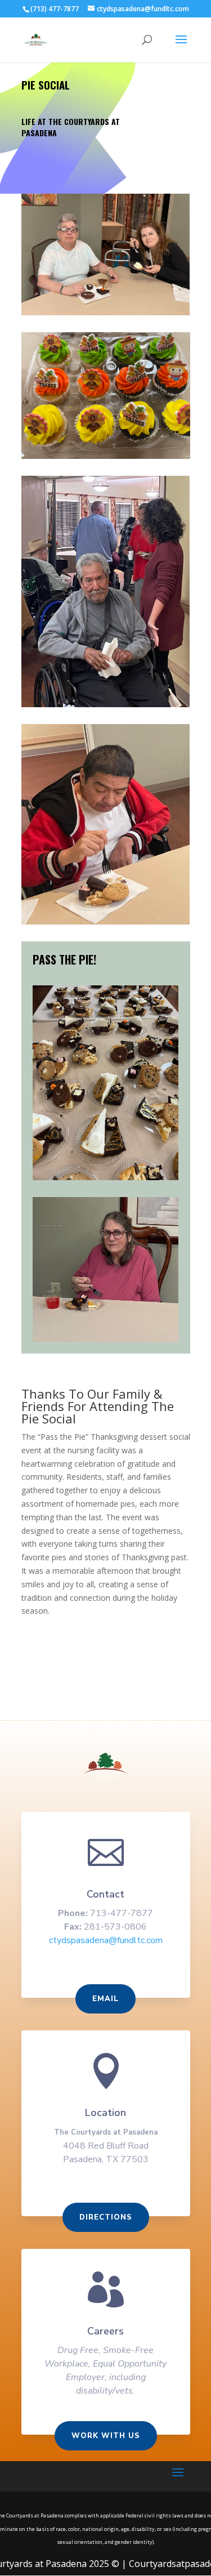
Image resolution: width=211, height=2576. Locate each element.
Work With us (106, 2436)
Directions (106, 2217)
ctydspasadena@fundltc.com (106, 1940)
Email (105, 1999)
